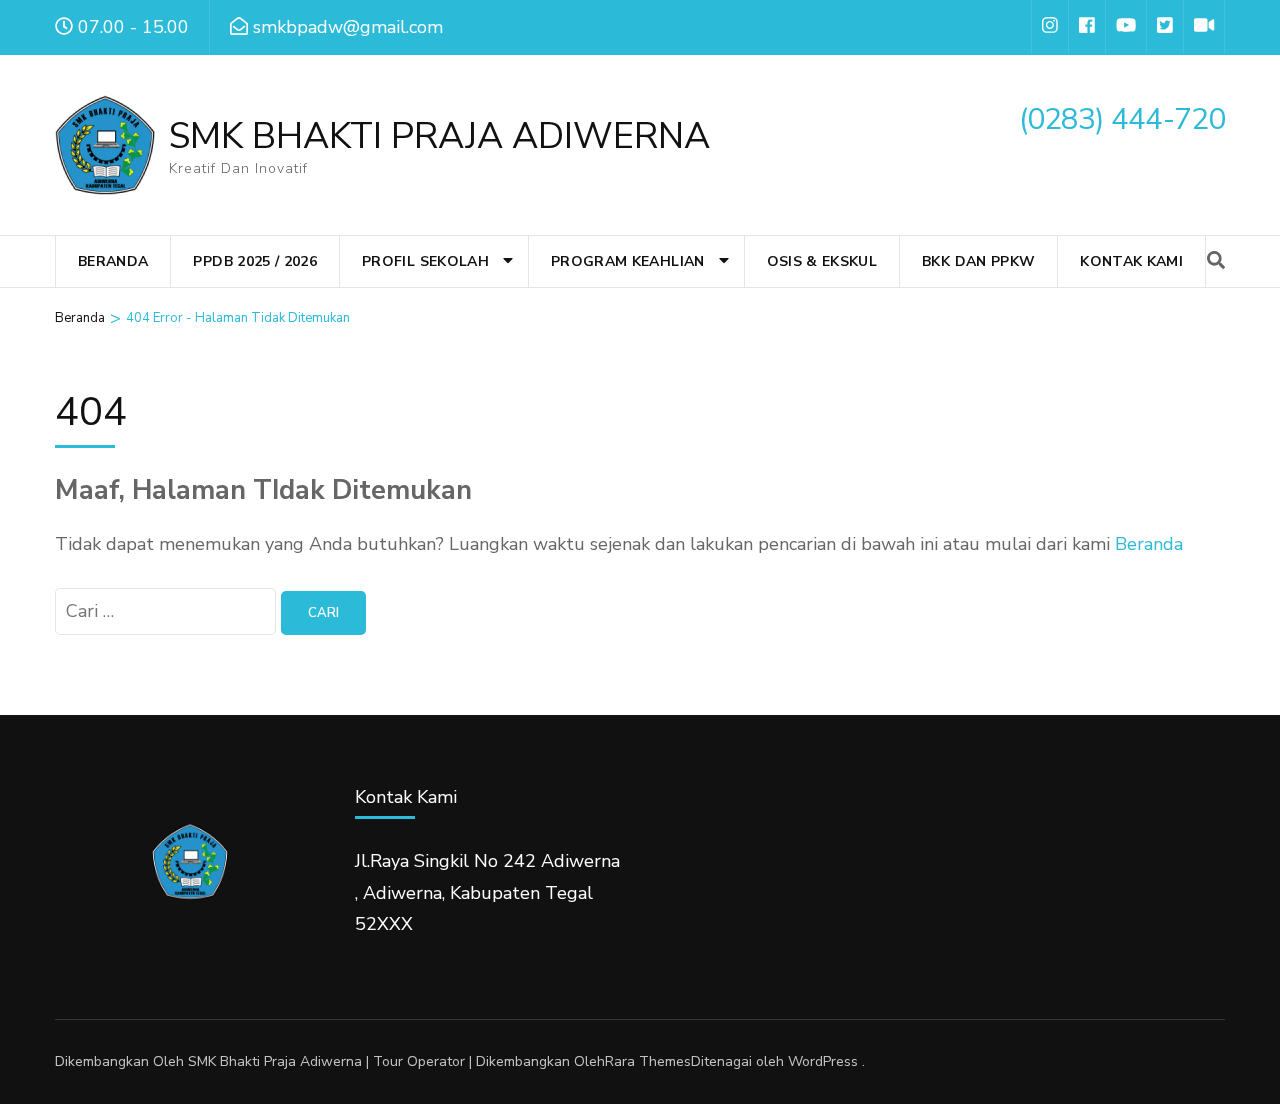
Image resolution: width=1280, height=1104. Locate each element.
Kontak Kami (1131, 261)
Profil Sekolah (425, 261)
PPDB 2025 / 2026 (255, 261)
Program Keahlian (628, 261)
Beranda (113, 261)
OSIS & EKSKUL (822, 261)
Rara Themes (648, 1061)
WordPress (823, 1061)
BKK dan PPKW (978, 261)
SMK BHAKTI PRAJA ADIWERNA (439, 136)
